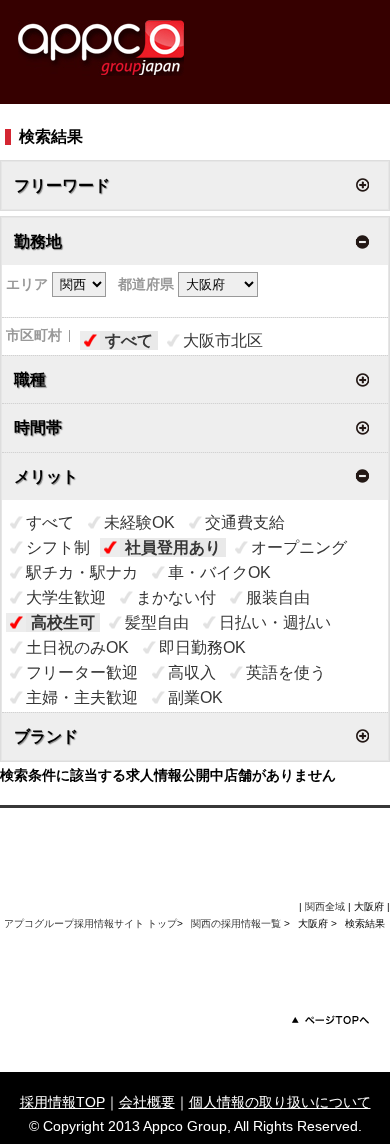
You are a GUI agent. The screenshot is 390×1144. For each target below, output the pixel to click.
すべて (129, 340)
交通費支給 (245, 522)
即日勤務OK (202, 647)
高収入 (192, 672)
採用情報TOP (62, 1102)
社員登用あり (173, 547)
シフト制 (58, 547)
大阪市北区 (223, 340)
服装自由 (278, 597)
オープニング (299, 547)
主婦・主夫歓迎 (82, 697)
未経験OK (139, 522)
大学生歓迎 (66, 597)
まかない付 (176, 597)
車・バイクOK (219, 572)
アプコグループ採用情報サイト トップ (90, 923)
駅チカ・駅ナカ (82, 572)
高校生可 (63, 622)
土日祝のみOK (77, 647)
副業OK (195, 697)
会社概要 (147, 1102)
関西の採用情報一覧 (237, 923)
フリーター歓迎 (82, 672)
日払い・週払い (275, 622)
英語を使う (286, 672)
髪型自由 (157, 622)
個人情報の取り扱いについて (280, 1102)
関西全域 (325, 906)
